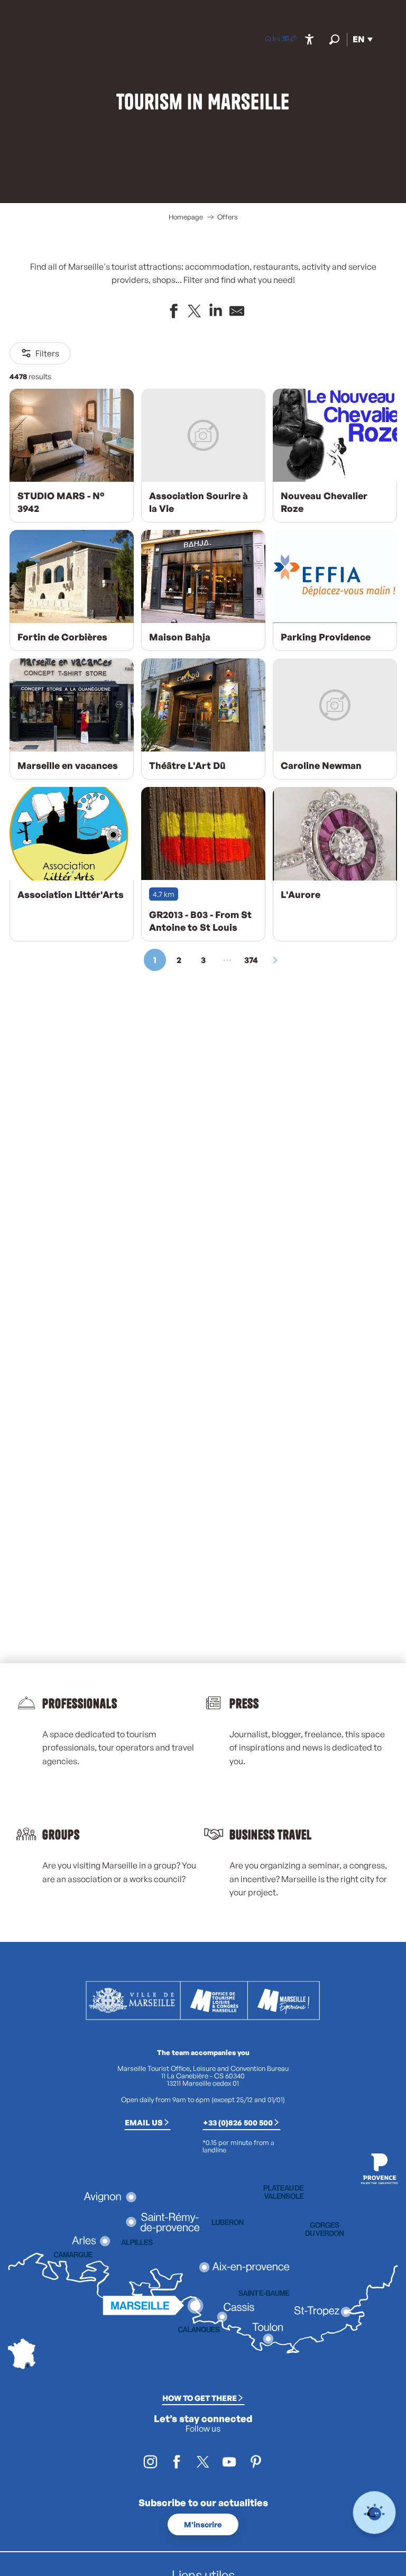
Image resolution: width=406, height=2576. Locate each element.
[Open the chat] (375, 2513)
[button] (334, 39)
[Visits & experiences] (293, 40)
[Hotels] (276, 40)
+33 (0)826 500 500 (238, 2122)
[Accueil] (268, 40)
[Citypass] (285, 40)
